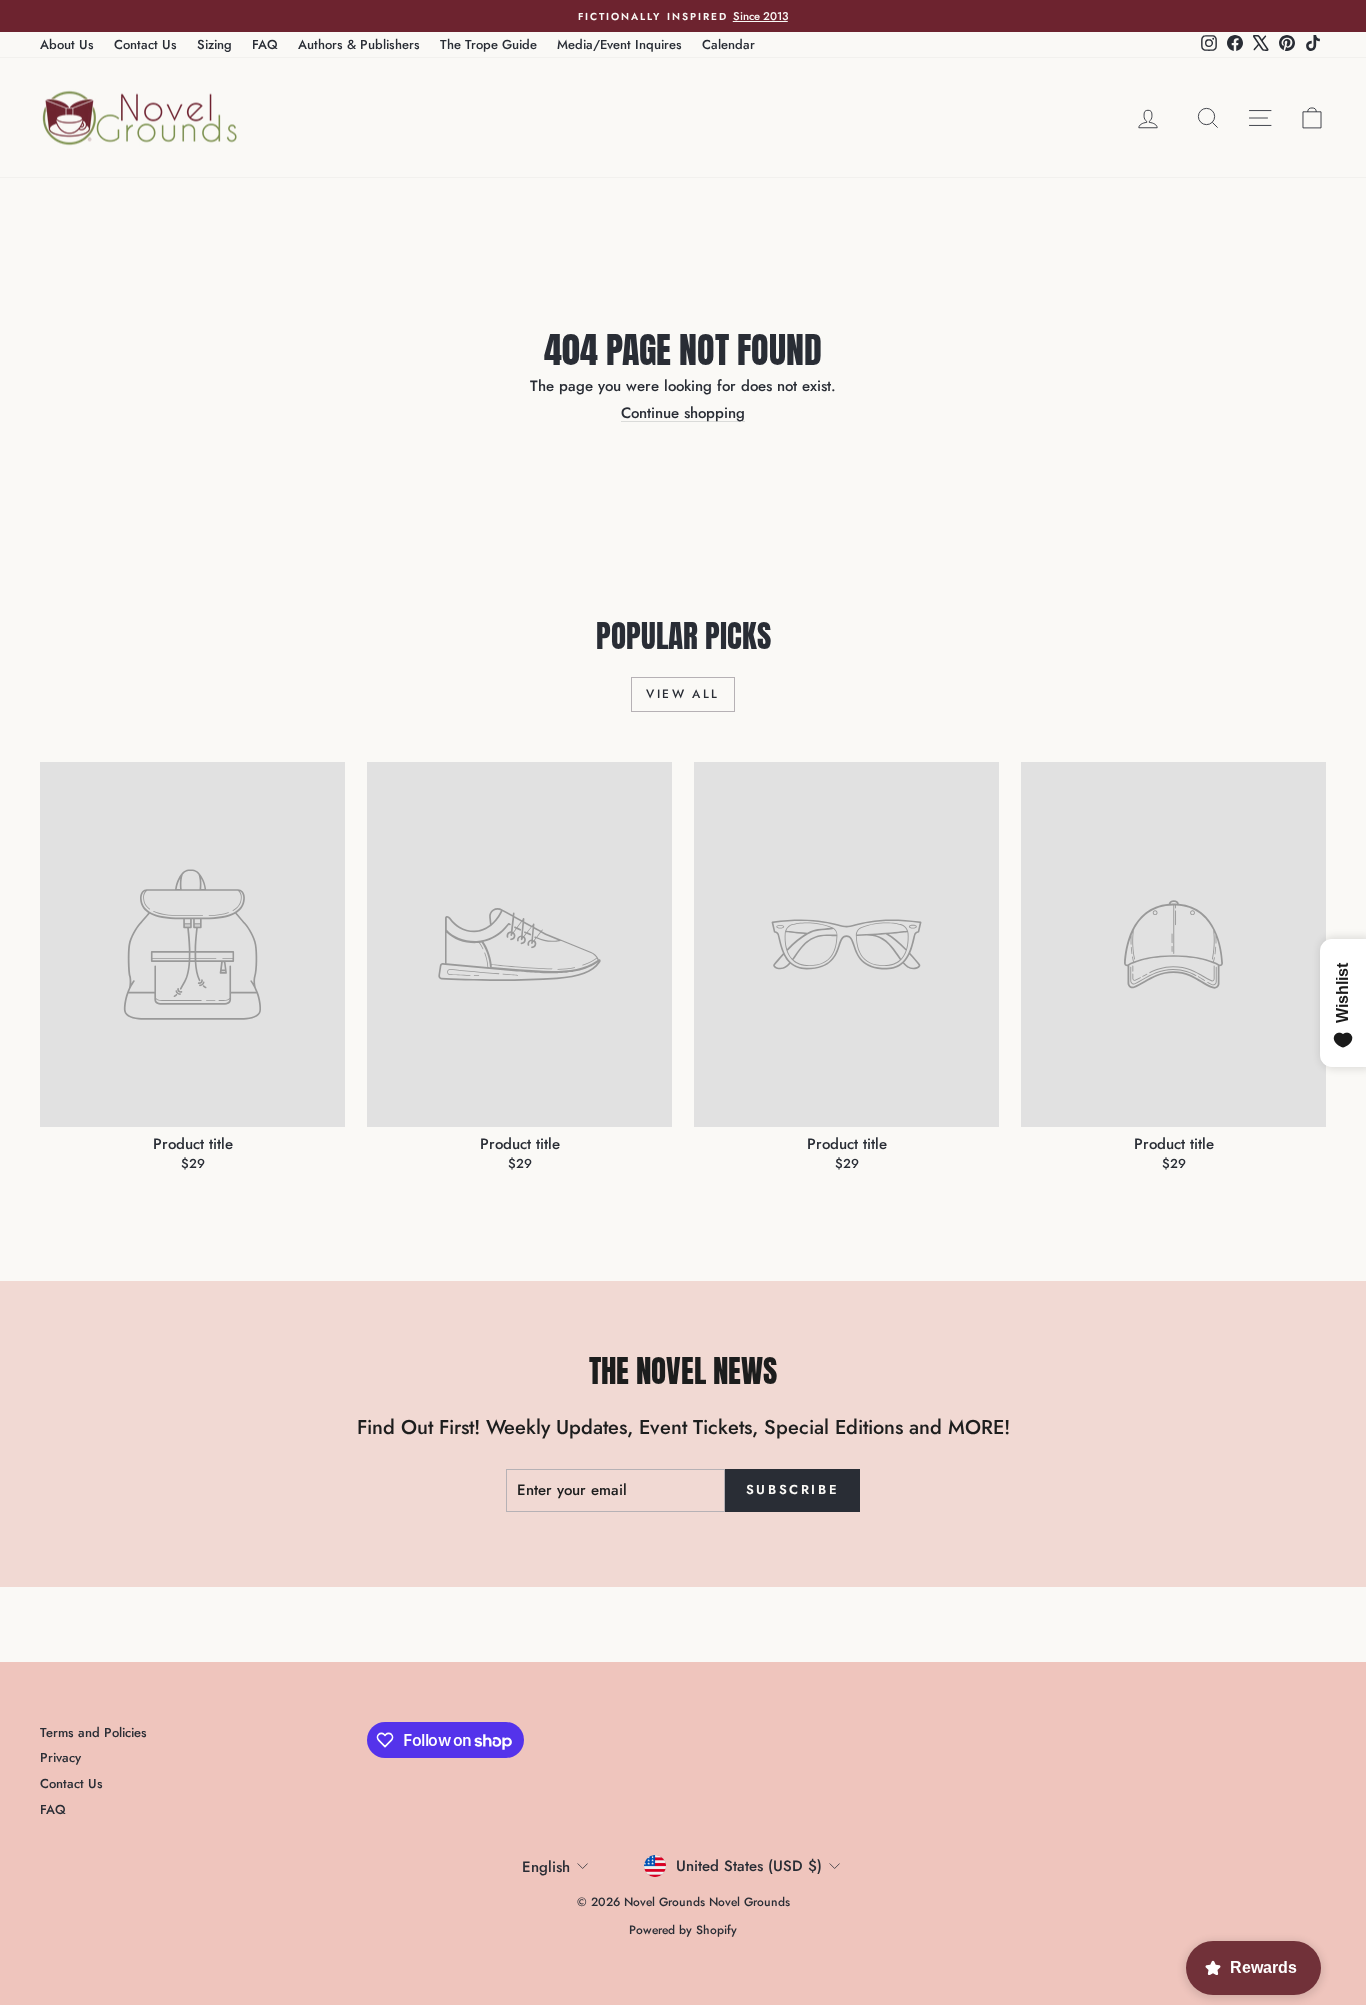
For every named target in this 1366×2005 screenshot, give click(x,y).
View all (682, 694)
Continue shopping (683, 413)
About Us (67, 44)
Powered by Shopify (683, 1930)
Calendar (728, 44)
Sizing (214, 44)
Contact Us (145, 44)
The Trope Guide (488, 44)
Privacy (60, 1757)
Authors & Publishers (359, 44)
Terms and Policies (93, 1732)
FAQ (265, 44)
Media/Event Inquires (619, 44)
